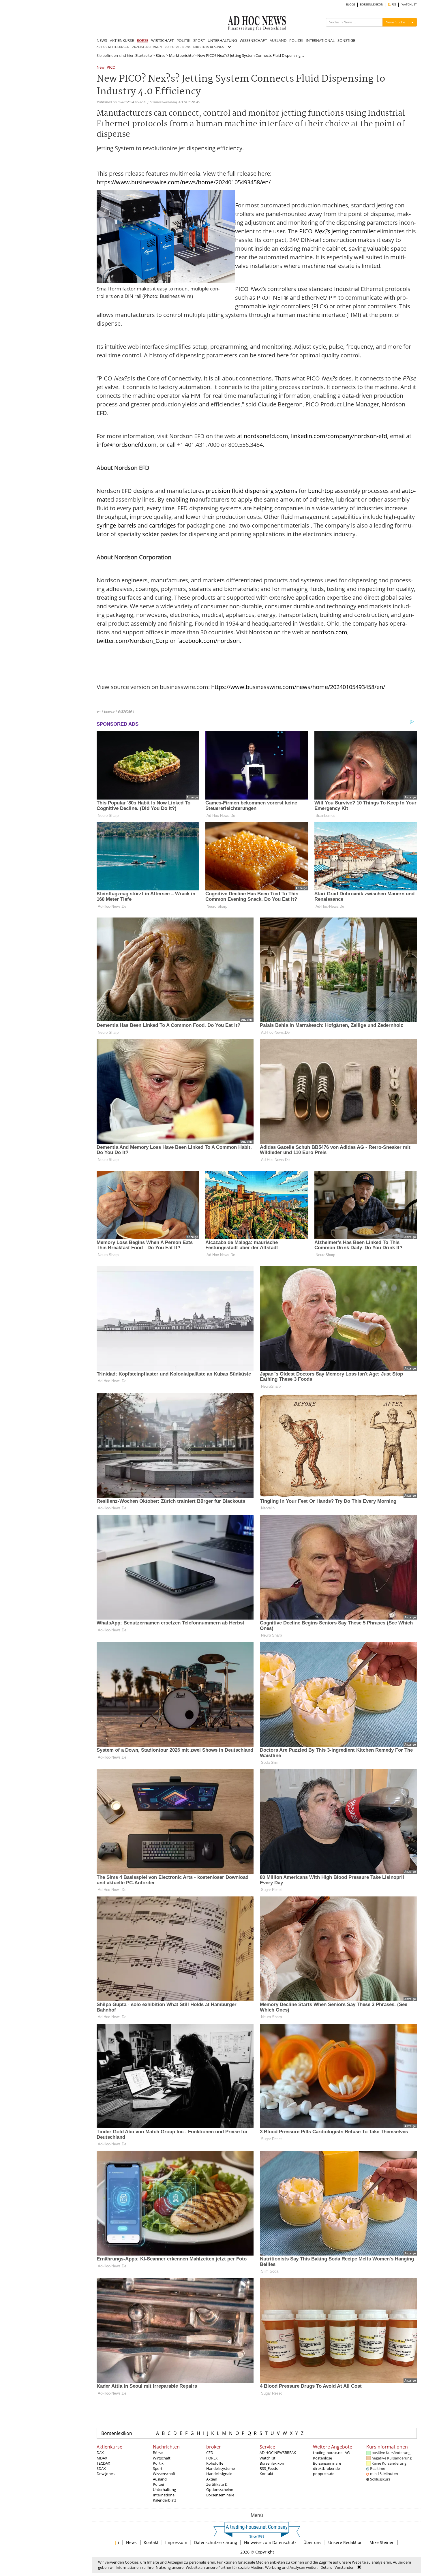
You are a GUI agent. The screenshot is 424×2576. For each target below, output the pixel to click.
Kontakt (267, 2474)
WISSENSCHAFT (253, 40)
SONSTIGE (346, 40)
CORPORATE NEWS (178, 47)
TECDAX (103, 2463)
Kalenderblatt (165, 2500)
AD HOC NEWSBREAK (278, 2453)
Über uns (312, 2542)
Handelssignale (219, 2474)
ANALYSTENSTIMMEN (147, 47)
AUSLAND (278, 40)
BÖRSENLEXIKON (372, 4)
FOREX (212, 2458)
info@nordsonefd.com (127, 445)
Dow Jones (106, 2474)
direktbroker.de (326, 2468)
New (101, 68)
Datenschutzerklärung (216, 2542)
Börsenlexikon (117, 2433)
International (164, 2495)
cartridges (163, 525)
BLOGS (351, 4)
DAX (100, 2453)
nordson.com (329, 632)
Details (326, 2567)
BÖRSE (142, 40)
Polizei (158, 2484)
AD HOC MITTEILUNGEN (113, 47)
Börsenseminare (220, 2495)
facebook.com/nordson (208, 641)
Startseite (143, 55)
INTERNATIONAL (320, 40)
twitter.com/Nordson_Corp (133, 641)
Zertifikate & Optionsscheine (220, 2487)
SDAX (101, 2468)
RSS (393, 4)
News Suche (395, 22)
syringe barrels (116, 525)
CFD (210, 2453)
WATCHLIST (409, 4)
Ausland (160, 2479)
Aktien (212, 2479)
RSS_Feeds (269, 2468)
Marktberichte (181, 55)
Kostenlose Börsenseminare (327, 2461)
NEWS (102, 40)
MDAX (102, 2458)
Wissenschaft (164, 2474)
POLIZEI (296, 40)
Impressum (176, 2542)
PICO (111, 68)
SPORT (199, 40)
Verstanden (345, 2567)
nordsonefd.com (266, 436)
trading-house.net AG (331, 2453)
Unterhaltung (164, 2489)
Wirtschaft (162, 2458)
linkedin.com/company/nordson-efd (339, 436)
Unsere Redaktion (345, 2542)
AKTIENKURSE (122, 40)
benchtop (321, 491)
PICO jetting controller (337, 231)
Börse (160, 55)
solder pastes (160, 534)
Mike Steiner (382, 2542)
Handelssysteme (221, 2468)
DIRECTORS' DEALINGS (208, 47)
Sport (158, 2468)
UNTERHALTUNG (222, 40)
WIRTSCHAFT (162, 40)
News (131, 2542)
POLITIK (183, 40)
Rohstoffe (215, 2463)
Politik (158, 2463)
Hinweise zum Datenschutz (270, 2542)
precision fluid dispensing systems (252, 491)
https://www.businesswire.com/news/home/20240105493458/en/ (184, 182)
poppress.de (324, 2474)
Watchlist (268, 2458)
